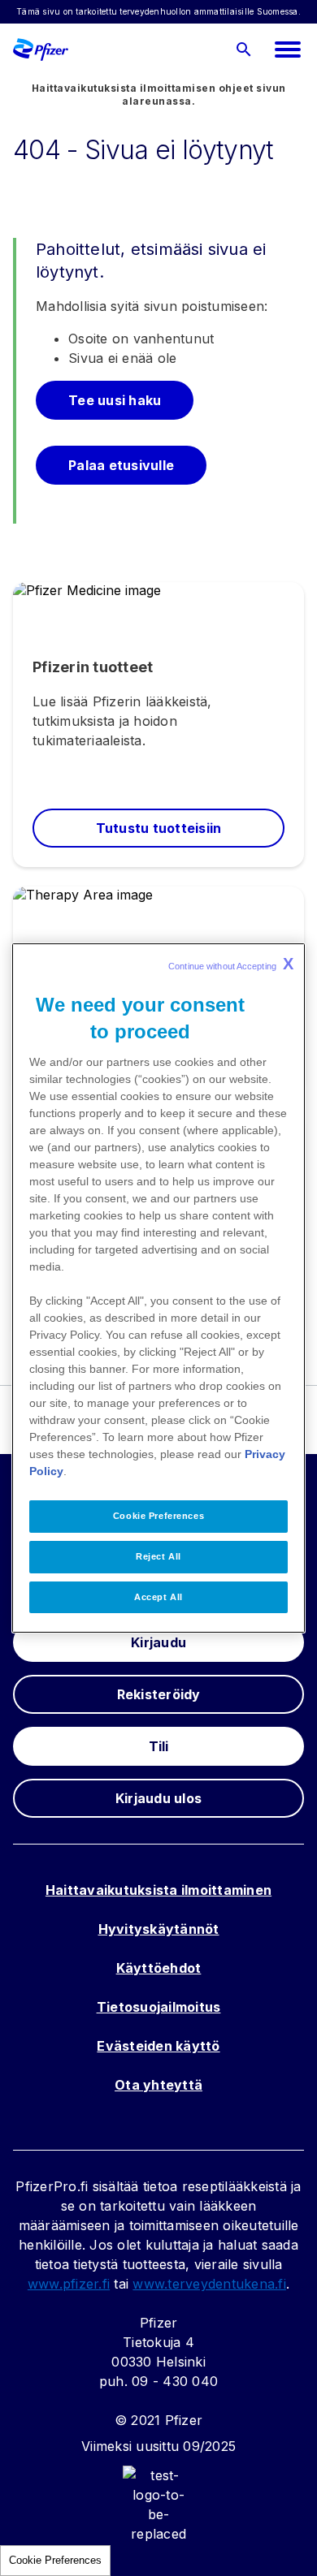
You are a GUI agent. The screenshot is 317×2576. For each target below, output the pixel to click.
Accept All (158, 1597)
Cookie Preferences (55, 2560)
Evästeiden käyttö (158, 2046)
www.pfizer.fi (69, 2284)
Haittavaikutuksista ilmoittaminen (158, 1890)
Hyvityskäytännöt (159, 1929)
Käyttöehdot (159, 1968)
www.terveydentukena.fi (209, 2284)
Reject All (158, 1556)
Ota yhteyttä (158, 2085)
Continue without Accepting (231, 964)
